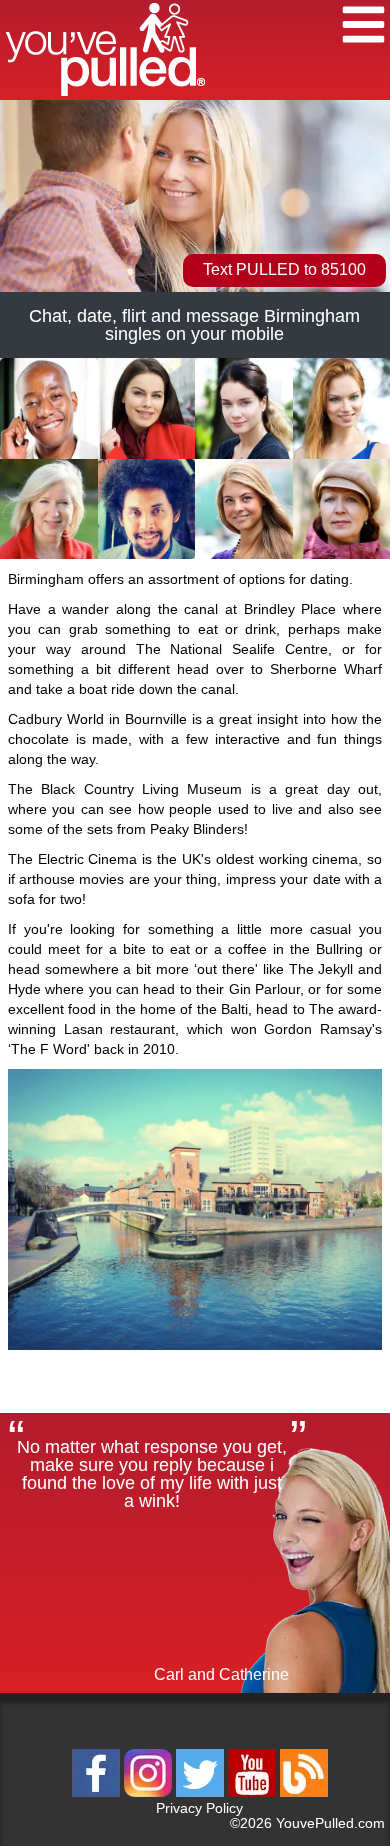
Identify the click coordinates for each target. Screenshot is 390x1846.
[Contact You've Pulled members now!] (49, 455)
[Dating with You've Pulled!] (105, 96)
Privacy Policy (199, 1808)
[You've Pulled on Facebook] (98, 1793)
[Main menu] (363, 27)
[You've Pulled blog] (304, 1793)
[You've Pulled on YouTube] (254, 1793)
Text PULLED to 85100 (284, 269)
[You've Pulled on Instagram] (150, 1793)
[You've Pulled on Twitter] (202, 1793)
